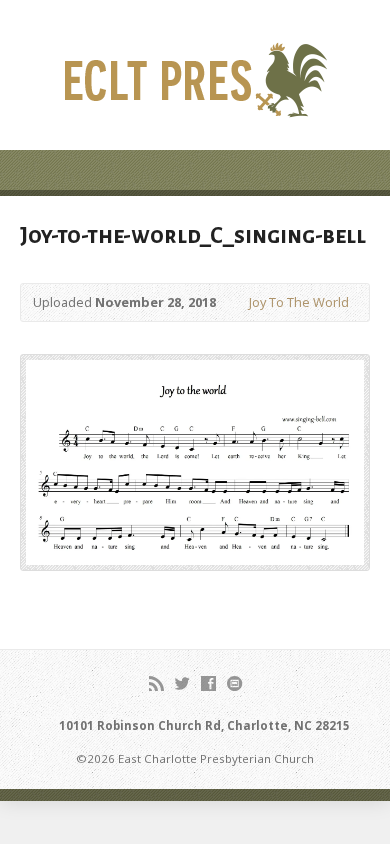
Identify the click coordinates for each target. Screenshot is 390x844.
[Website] (234, 683)
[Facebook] (208, 683)
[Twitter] (182, 683)
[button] (195, 462)
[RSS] (156, 683)
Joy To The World (299, 302)
